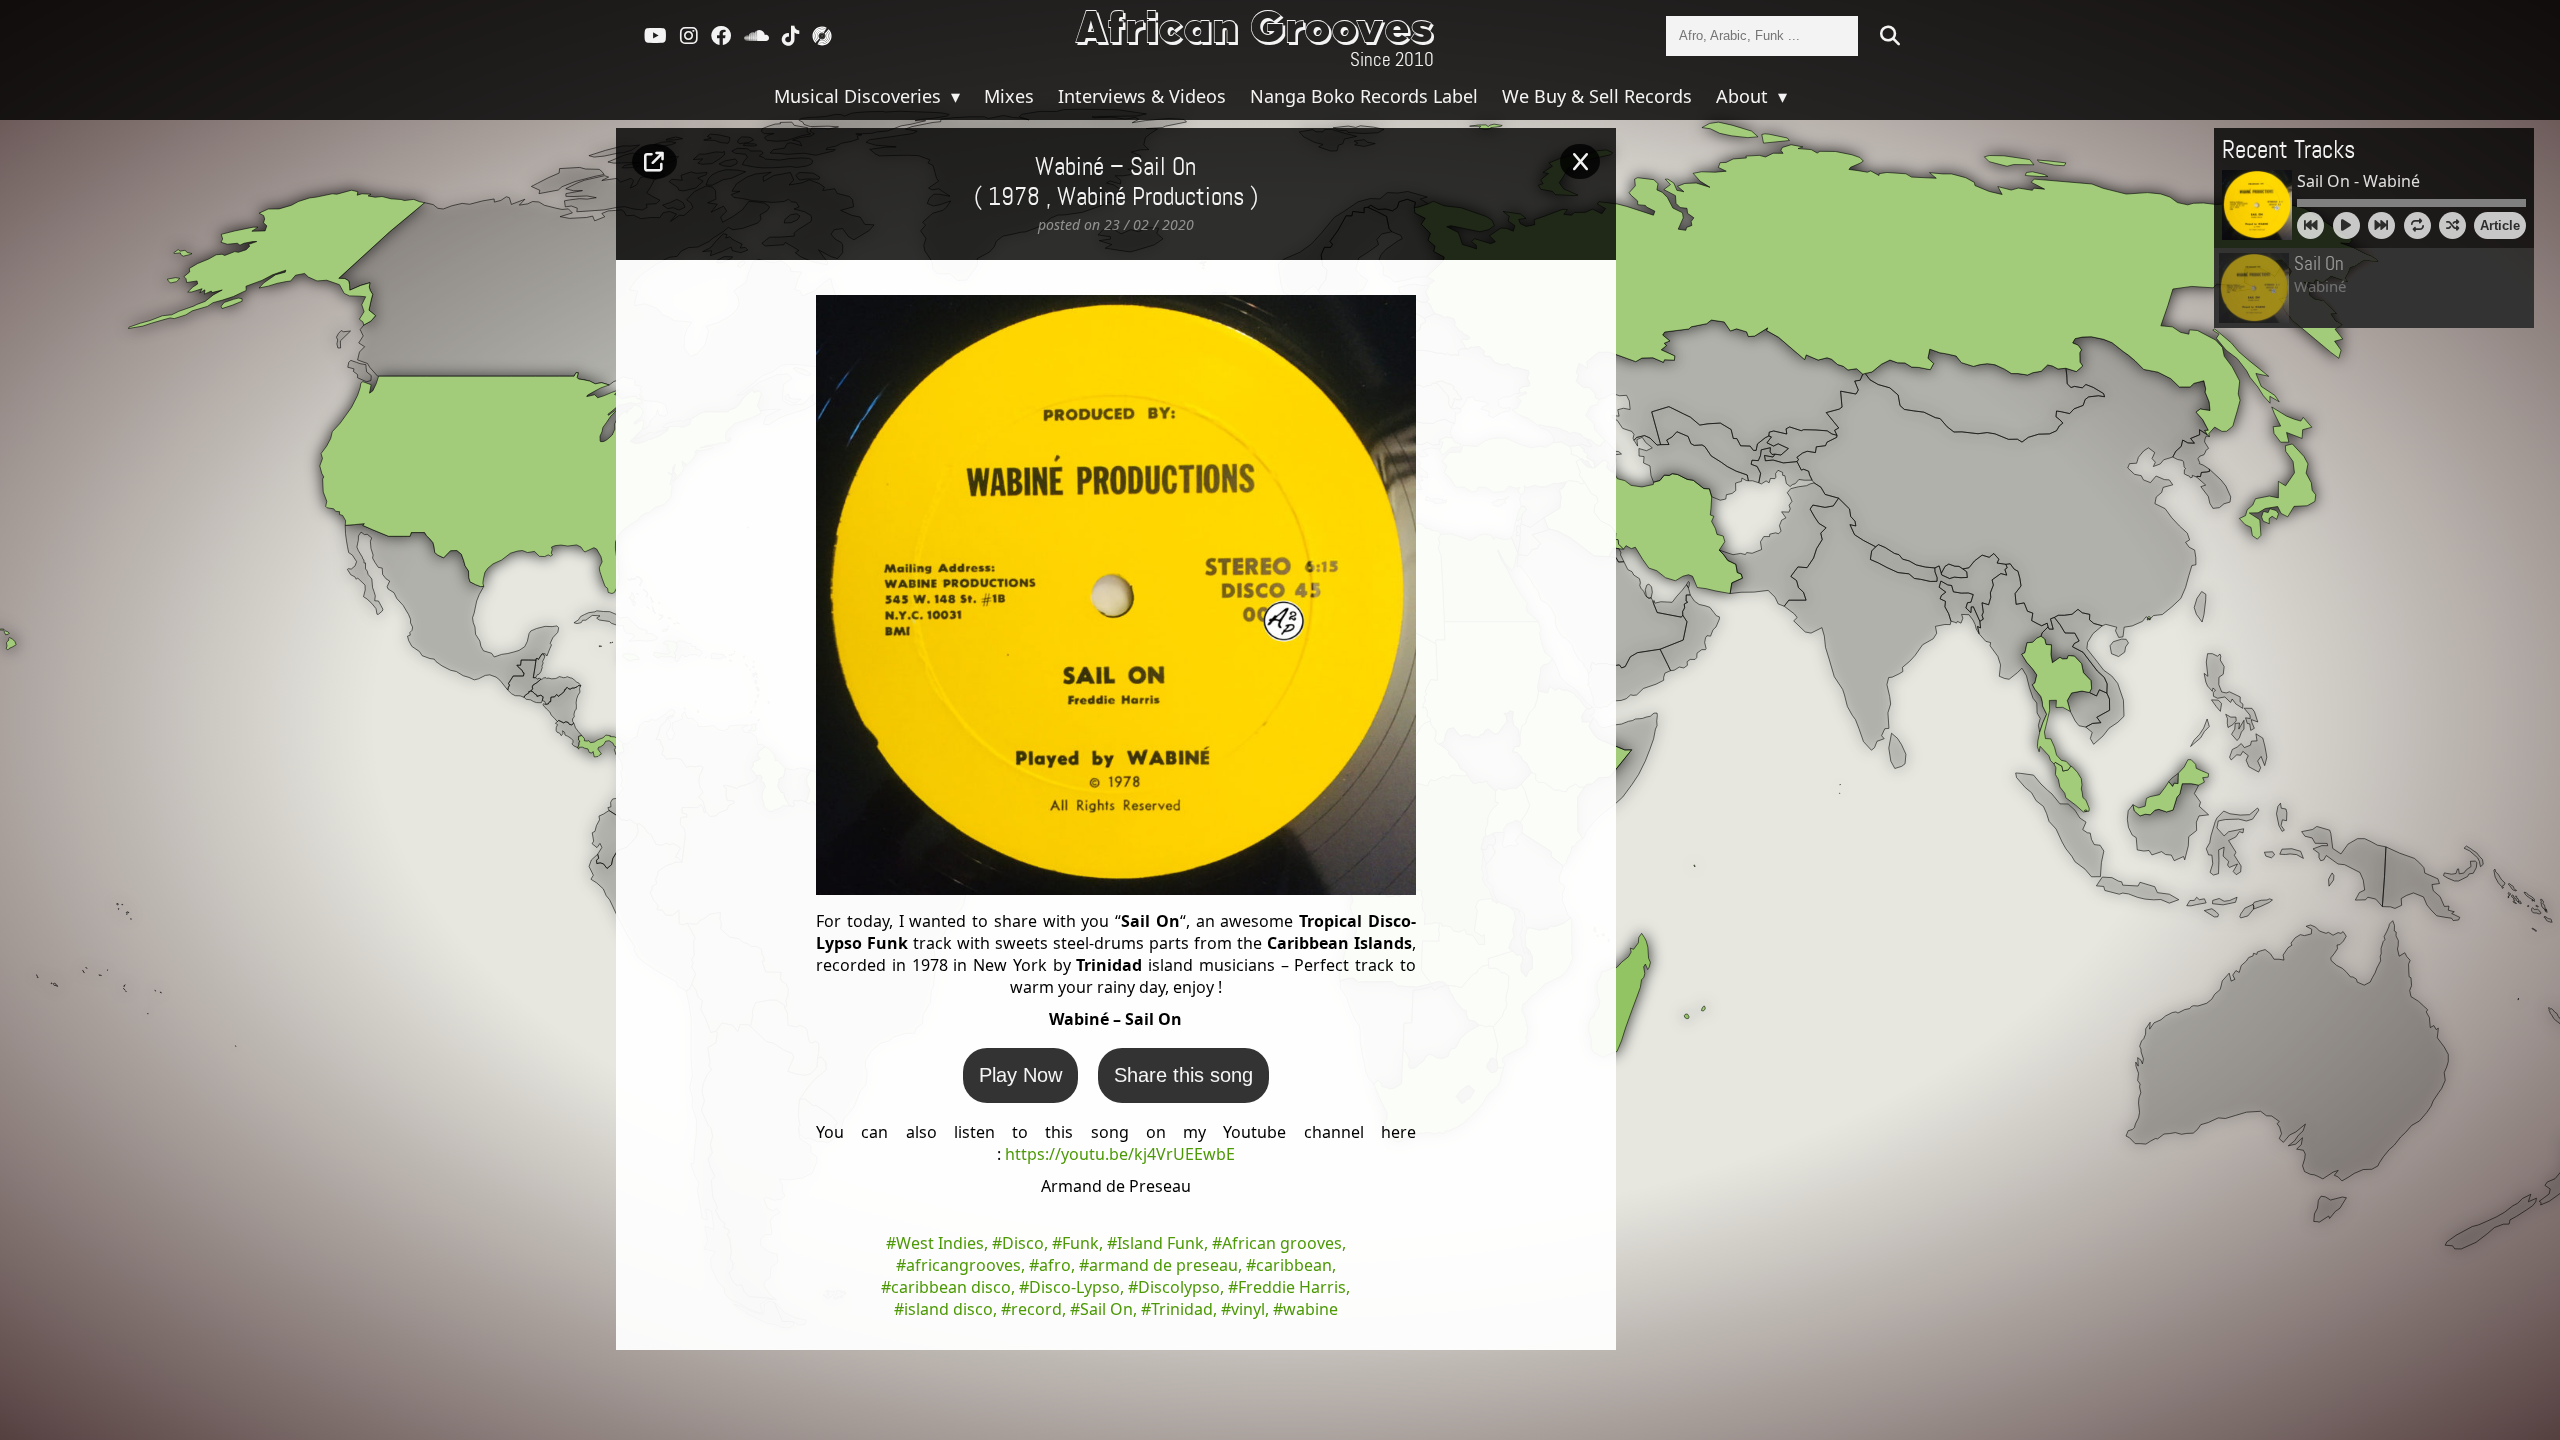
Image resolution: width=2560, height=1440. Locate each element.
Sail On (1106, 1309)
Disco (1023, 1243)
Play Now (1020, 1075)
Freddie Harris (1292, 1287)
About (1744, 96)
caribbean (1294, 1265)
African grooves (1282, 1243)
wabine (1310, 1309)
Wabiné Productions (1150, 198)
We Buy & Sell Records (1597, 96)
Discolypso (1179, 1287)
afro (1055, 1265)
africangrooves (963, 1265)
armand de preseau (1163, 1265)
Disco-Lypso (1074, 1287)
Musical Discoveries (860, 96)
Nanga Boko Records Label (1364, 96)
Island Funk (1160, 1243)
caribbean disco (951, 1287)
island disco (948, 1309)
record (1036, 1309)
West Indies (940, 1243)
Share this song (1183, 1075)
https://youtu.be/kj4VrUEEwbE (1120, 1154)
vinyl (1248, 1309)
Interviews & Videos (1142, 96)
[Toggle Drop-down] (953, 96)
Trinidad (1182, 1309)
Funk (1080, 1243)
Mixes (1009, 96)
